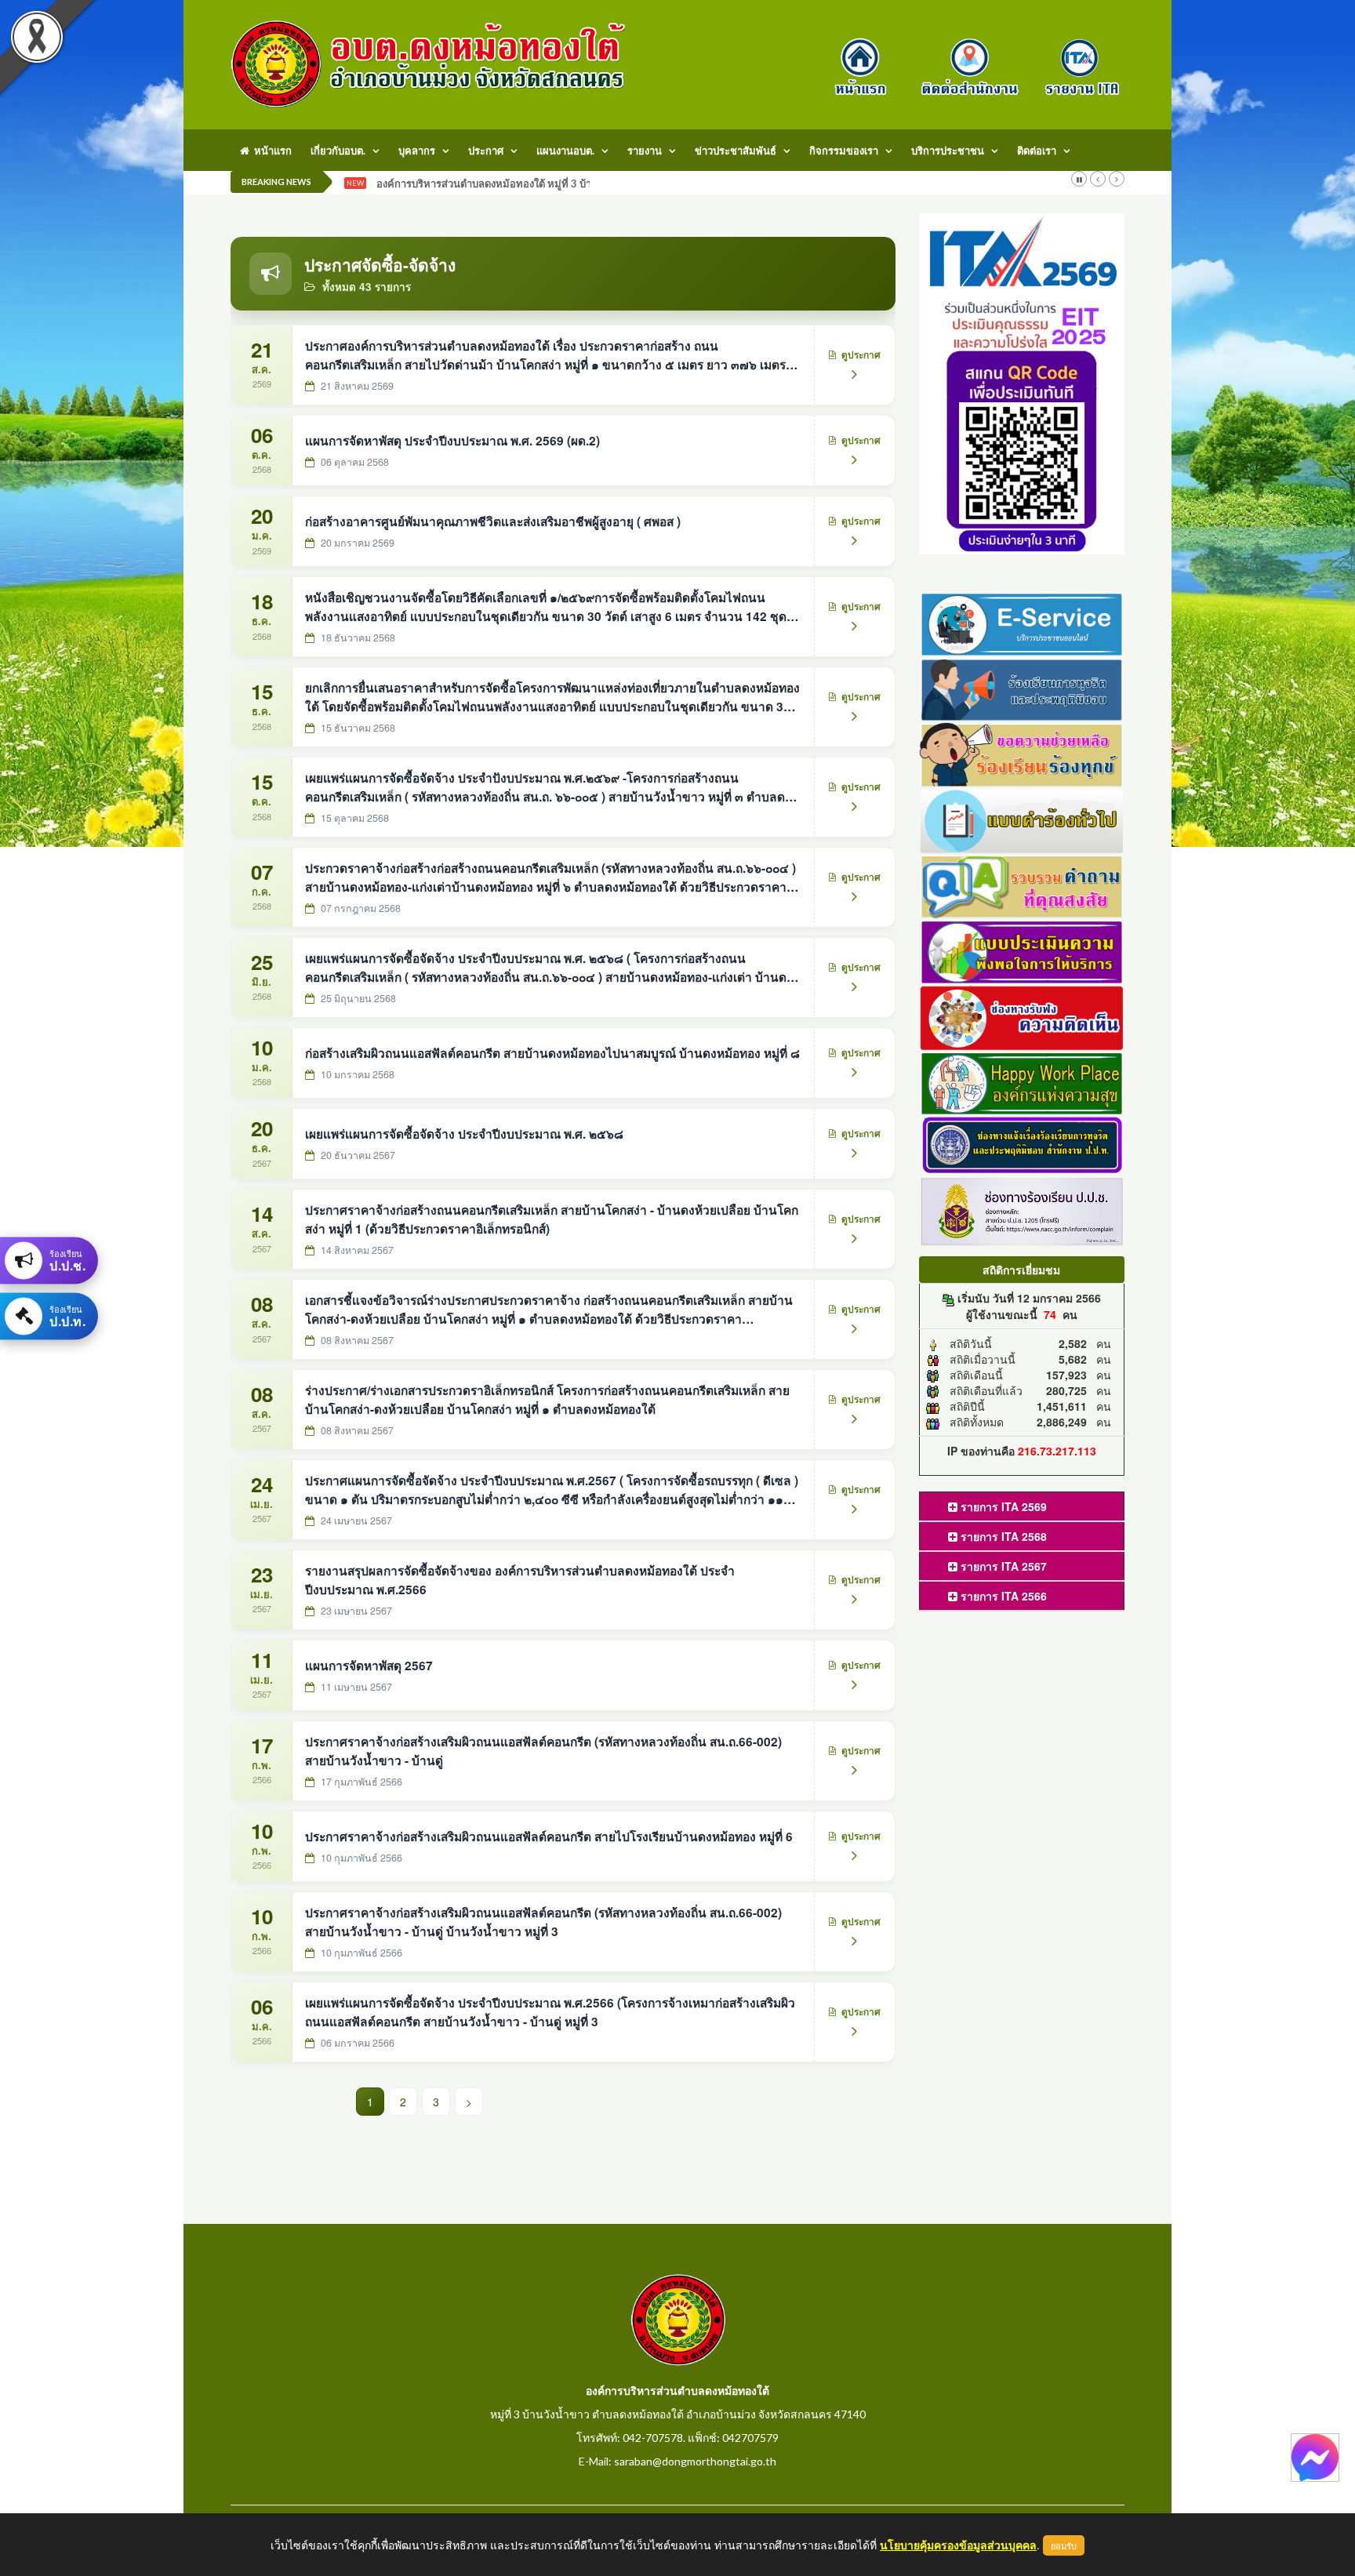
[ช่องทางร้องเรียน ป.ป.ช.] (1022, 1210)
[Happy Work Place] (1022, 1081)
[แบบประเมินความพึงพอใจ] (1022, 950)
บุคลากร (417, 151)
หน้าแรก (271, 151)
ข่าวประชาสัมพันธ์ (736, 151)
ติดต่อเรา (1037, 151)
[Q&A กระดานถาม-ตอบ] (1022, 885)
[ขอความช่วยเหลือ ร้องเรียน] (1022, 754)
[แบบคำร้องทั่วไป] (1022, 819)
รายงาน (645, 151)
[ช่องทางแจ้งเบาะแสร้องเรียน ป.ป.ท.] (1022, 1144)
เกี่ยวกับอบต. (338, 151)
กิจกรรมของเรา (844, 151)
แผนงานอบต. (565, 151)
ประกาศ (486, 151)
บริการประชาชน (948, 151)
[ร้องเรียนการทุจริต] (1022, 688)
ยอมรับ (1064, 2545)
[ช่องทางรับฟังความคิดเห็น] (1022, 1016)
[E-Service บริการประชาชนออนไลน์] (1022, 622)
